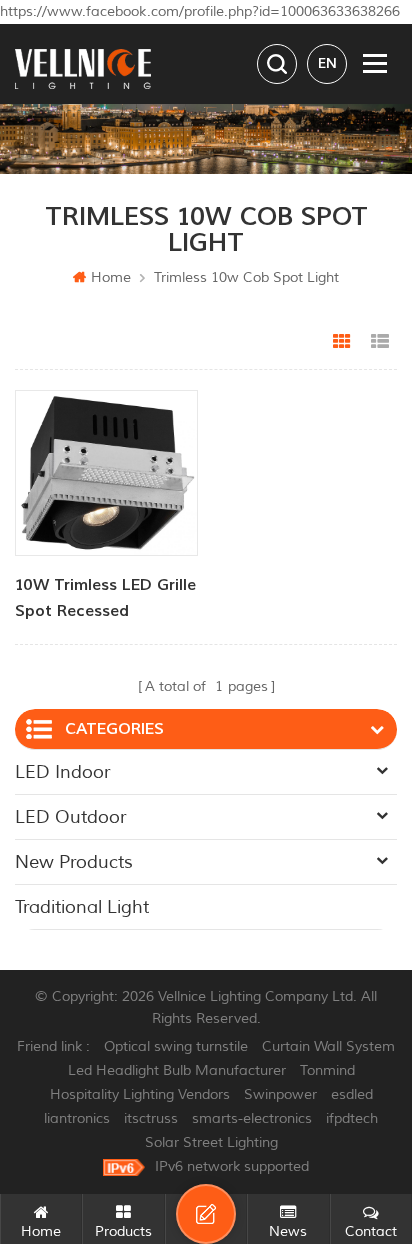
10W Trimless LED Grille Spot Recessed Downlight (105, 599)
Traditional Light (82, 907)
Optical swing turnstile (176, 1046)
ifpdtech (352, 1118)
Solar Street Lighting (211, 1142)
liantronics (77, 1118)
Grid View (342, 342)
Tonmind (327, 1070)
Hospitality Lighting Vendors (140, 1094)
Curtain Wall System (328, 1046)
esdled (352, 1094)
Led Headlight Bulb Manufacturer (177, 1070)
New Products (74, 862)
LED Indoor (62, 772)
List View (380, 342)
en (327, 63)
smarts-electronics (252, 1118)
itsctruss (151, 1118)
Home (111, 277)
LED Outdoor (70, 817)
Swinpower (280, 1094)
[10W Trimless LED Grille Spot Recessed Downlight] (106, 473)
